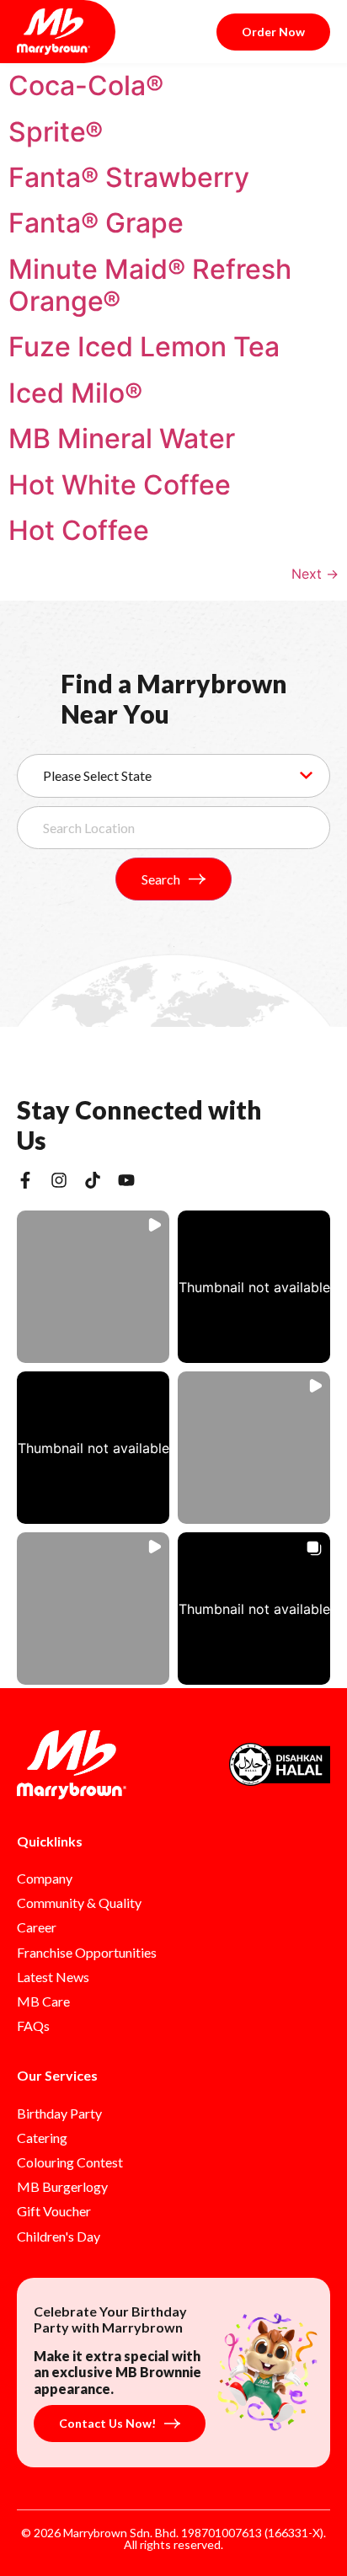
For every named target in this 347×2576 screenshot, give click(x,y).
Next (315, 574)
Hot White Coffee (120, 485)
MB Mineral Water (122, 438)
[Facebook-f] (25, 1180)
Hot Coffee (79, 530)
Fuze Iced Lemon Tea (144, 347)
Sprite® (56, 132)
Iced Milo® (75, 393)
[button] (93, 1287)
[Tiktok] (93, 1180)
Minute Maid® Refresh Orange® (150, 285)
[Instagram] (59, 1180)
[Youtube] (126, 1180)
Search (161, 879)
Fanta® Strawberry (129, 177)
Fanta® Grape (96, 223)
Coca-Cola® (86, 86)
